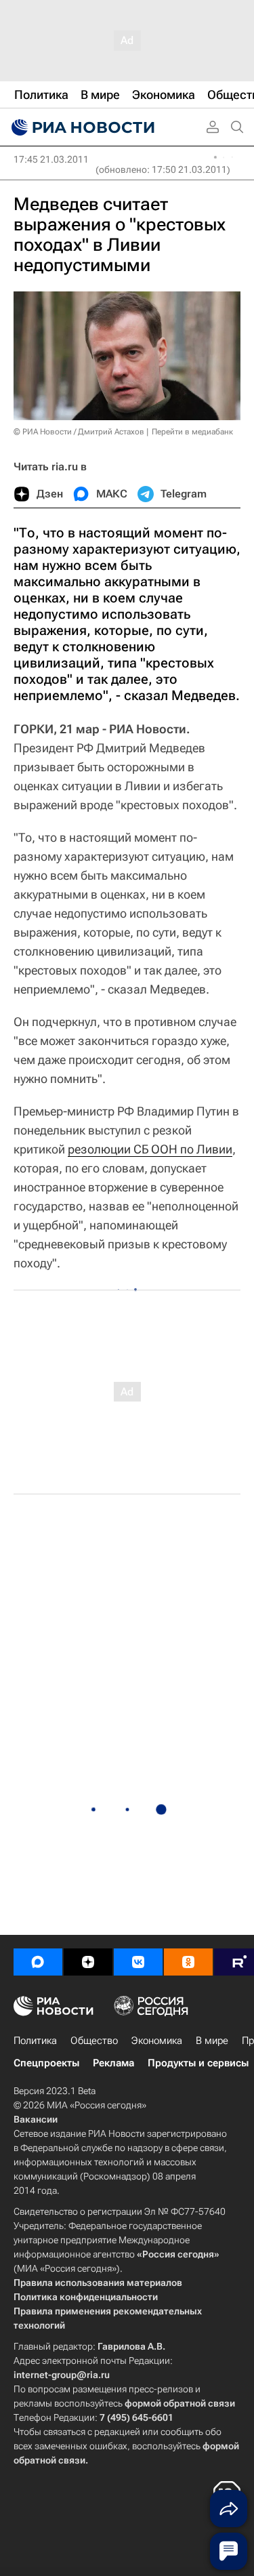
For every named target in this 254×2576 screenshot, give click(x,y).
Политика (35, 2041)
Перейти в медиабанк (192, 432)
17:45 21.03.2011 (51, 159)
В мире (212, 2041)
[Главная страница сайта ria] (81, 127)
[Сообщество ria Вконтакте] (138, 1962)
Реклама (113, 2063)
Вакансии (36, 2119)
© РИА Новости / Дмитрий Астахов (79, 432)
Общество (94, 2041)
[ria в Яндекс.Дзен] (88, 1962)
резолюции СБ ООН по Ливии (150, 1149)
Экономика (157, 2041)
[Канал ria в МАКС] (38, 1962)
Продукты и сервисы (198, 2063)
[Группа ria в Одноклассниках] (188, 1962)
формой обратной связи (180, 2403)
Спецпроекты (46, 2063)
